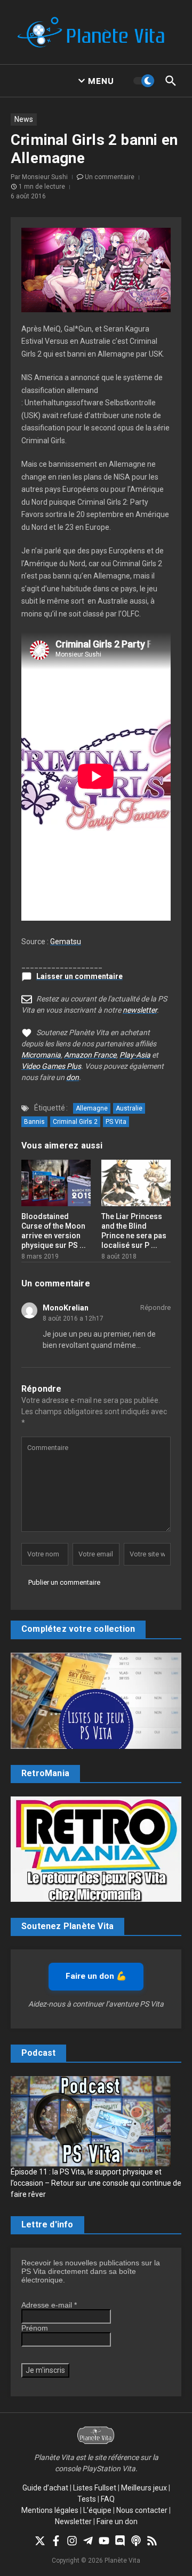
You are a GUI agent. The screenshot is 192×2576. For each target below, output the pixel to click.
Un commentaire (110, 177)
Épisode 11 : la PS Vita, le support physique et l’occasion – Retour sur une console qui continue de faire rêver (96, 2183)
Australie (129, 1108)
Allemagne (92, 1108)
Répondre (155, 1308)
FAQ (108, 2499)
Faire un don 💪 (96, 1976)
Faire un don (117, 2521)
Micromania (41, 1055)
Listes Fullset (95, 2488)
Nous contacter (142, 2510)
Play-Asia (135, 1055)
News (24, 119)
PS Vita (116, 1122)
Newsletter (73, 2521)
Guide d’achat (45, 2488)
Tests (87, 2499)
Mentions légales (50, 2510)
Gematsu (66, 942)
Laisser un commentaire (79, 976)
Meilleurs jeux (144, 2488)
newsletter (140, 1010)
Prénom (35, 2328)
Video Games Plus (51, 1066)
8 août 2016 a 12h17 (73, 1318)
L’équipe (97, 2510)
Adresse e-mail (49, 2305)
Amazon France (90, 1055)
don (73, 1077)
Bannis (34, 1122)
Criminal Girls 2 (75, 1122)
